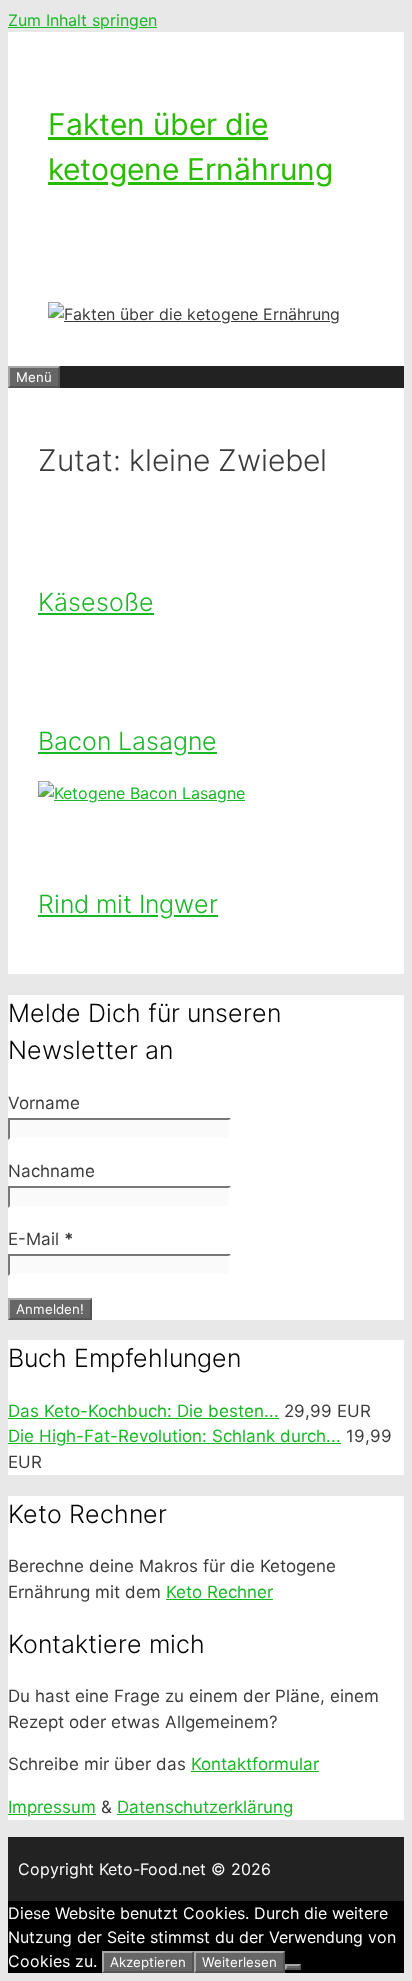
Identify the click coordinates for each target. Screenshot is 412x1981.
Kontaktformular (255, 1764)
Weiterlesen (239, 1962)
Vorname (44, 1103)
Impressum (52, 1807)
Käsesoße (96, 602)
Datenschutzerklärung (205, 1807)
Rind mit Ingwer (128, 904)
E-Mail (41, 1239)
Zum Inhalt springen (82, 20)
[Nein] (293, 1967)
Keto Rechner (219, 1592)
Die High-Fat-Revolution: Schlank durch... (174, 1436)
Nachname (51, 1171)
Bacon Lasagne (127, 741)
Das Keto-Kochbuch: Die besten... (143, 1411)
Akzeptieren (148, 1962)
